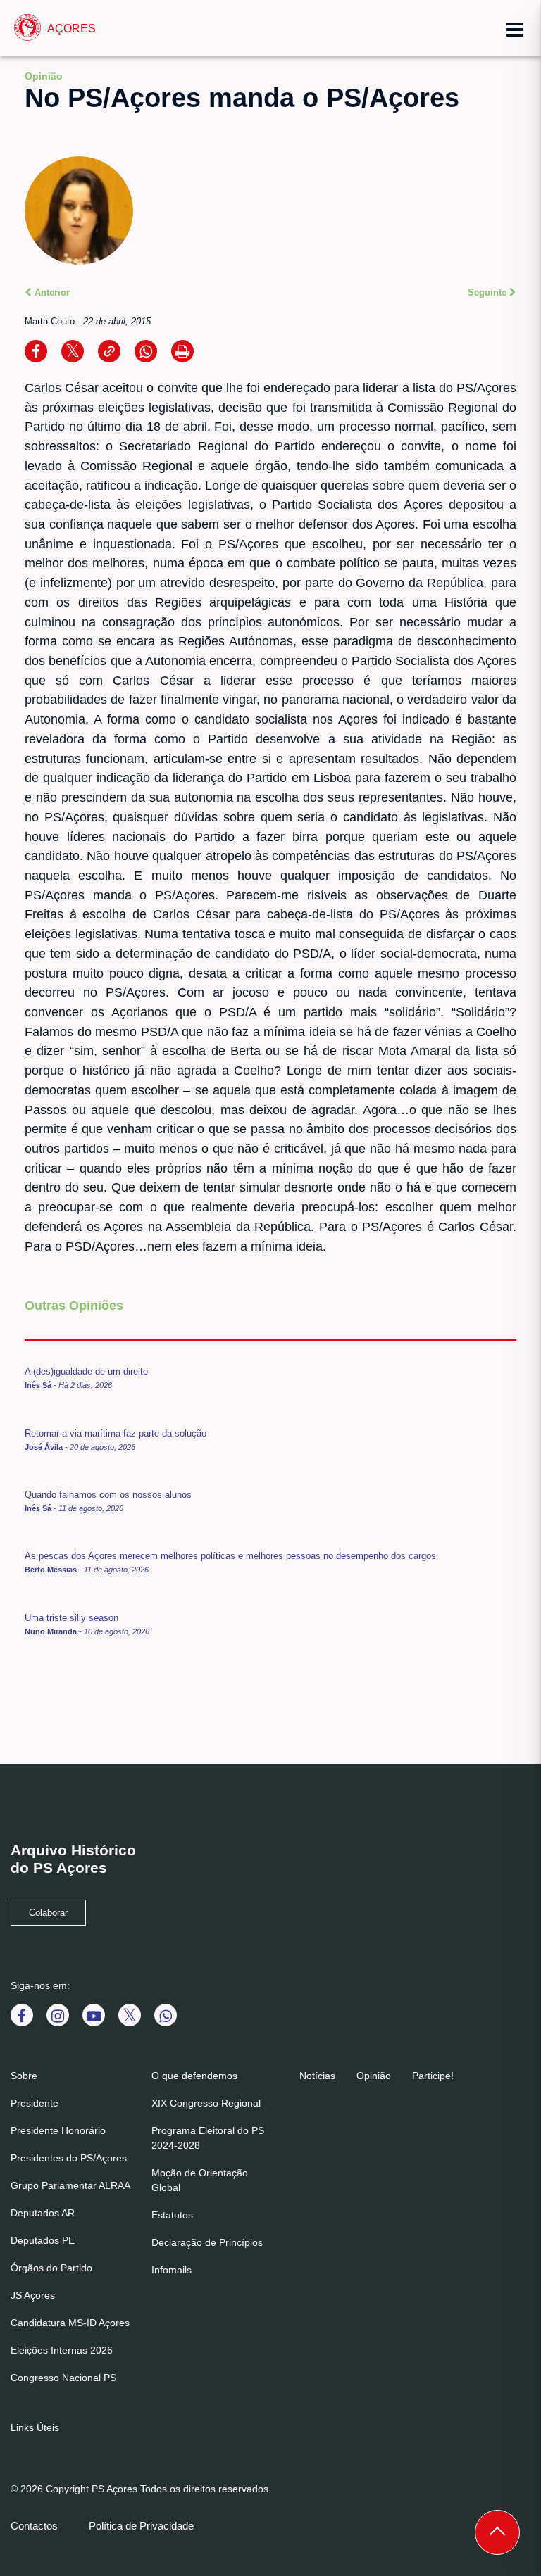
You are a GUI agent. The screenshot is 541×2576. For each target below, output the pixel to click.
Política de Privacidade (141, 2526)
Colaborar (48, 1913)
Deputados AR (43, 2213)
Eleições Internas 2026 (62, 2350)
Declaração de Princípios (207, 2242)
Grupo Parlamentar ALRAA (70, 2185)
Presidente (35, 2103)
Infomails (172, 2270)
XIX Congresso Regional (206, 2103)
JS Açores (33, 2295)
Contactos (34, 2526)
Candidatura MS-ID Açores (70, 2323)
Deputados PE (43, 2240)
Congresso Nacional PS (63, 2378)
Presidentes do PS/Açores (69, 2158)
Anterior (51, 292)
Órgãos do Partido (51, 2268)
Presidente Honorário (58, 2130)
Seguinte (489, 292)
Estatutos (172, 2215)
